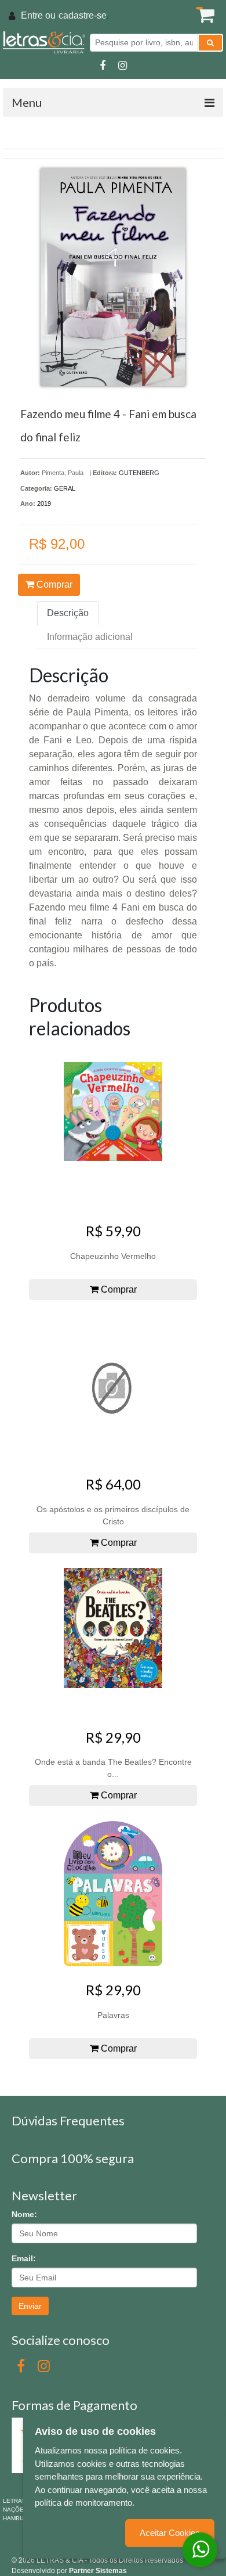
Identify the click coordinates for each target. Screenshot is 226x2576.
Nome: (24, 2214)
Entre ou (38, 15)
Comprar (53, 584)
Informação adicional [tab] (90, 637)
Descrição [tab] (68, 613)
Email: (24, 2258)
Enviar (30, 2306)
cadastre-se (83, 15)
